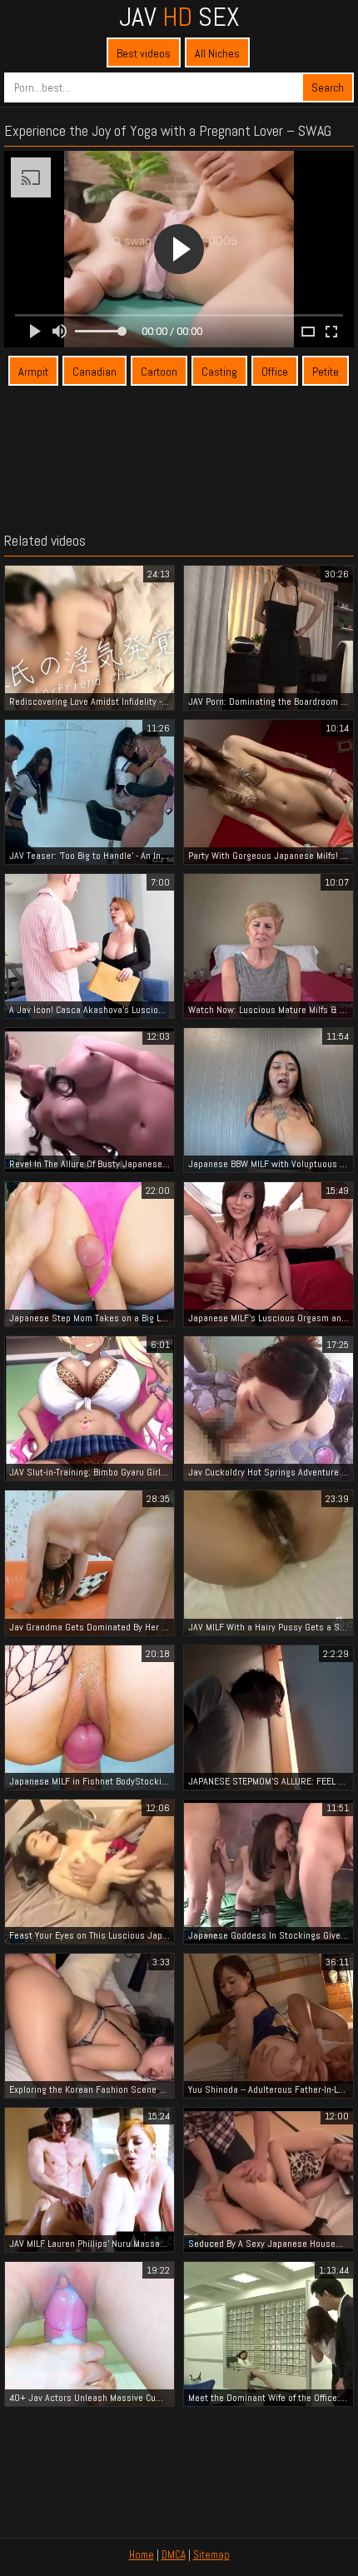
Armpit (33, 372)
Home (142, 2555)
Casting (219, 372)
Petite (326, 372)
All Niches (217, 53)
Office (275, 372)
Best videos (144, 53)
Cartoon (159, 372)
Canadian (94, 372)
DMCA (174, 2555)
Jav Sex (179, 17)
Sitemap (211, 2555)
